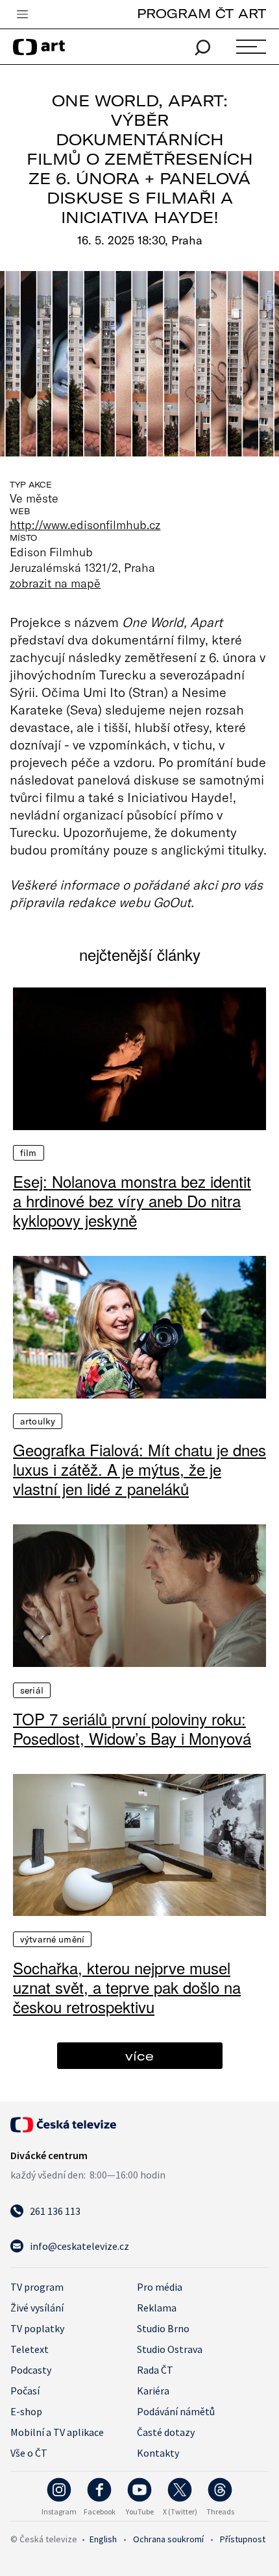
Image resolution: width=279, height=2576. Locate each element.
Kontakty (158, 2453)
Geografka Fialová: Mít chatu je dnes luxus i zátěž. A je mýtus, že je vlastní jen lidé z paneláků (139, 1469)
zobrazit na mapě (55, 583)
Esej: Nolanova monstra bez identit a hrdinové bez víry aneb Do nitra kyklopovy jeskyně (132, 1201)
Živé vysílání (37, 2308)
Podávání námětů (176, 2411)
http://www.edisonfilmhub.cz (85, 525)
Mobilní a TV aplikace (57, 2432)
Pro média (160, 2287)
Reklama (157, 2308)
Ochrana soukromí (168, 2539)
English (103, 2539)
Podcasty (31, 2370)
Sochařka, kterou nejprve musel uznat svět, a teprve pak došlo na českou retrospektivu (127, 1987)
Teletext (30, 2349)
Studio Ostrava (170, 2349)
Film (29, 1153)
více (139, 2056)
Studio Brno (163, 2328)
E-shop (26, 2411)
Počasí (25, 2391)
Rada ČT (155, 2370)
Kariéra (153, 2391)
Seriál (32, 1690)
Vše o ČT (29, 2453)
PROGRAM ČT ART (201, 13)
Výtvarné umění (52, 1939)
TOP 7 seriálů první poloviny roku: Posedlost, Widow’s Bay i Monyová (132, 1729)
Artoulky (38, 1421)
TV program (37, 2287)
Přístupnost (243, 2539)
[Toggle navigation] (22, 15)
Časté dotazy (166, 2432)
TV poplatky (37, 2328)
